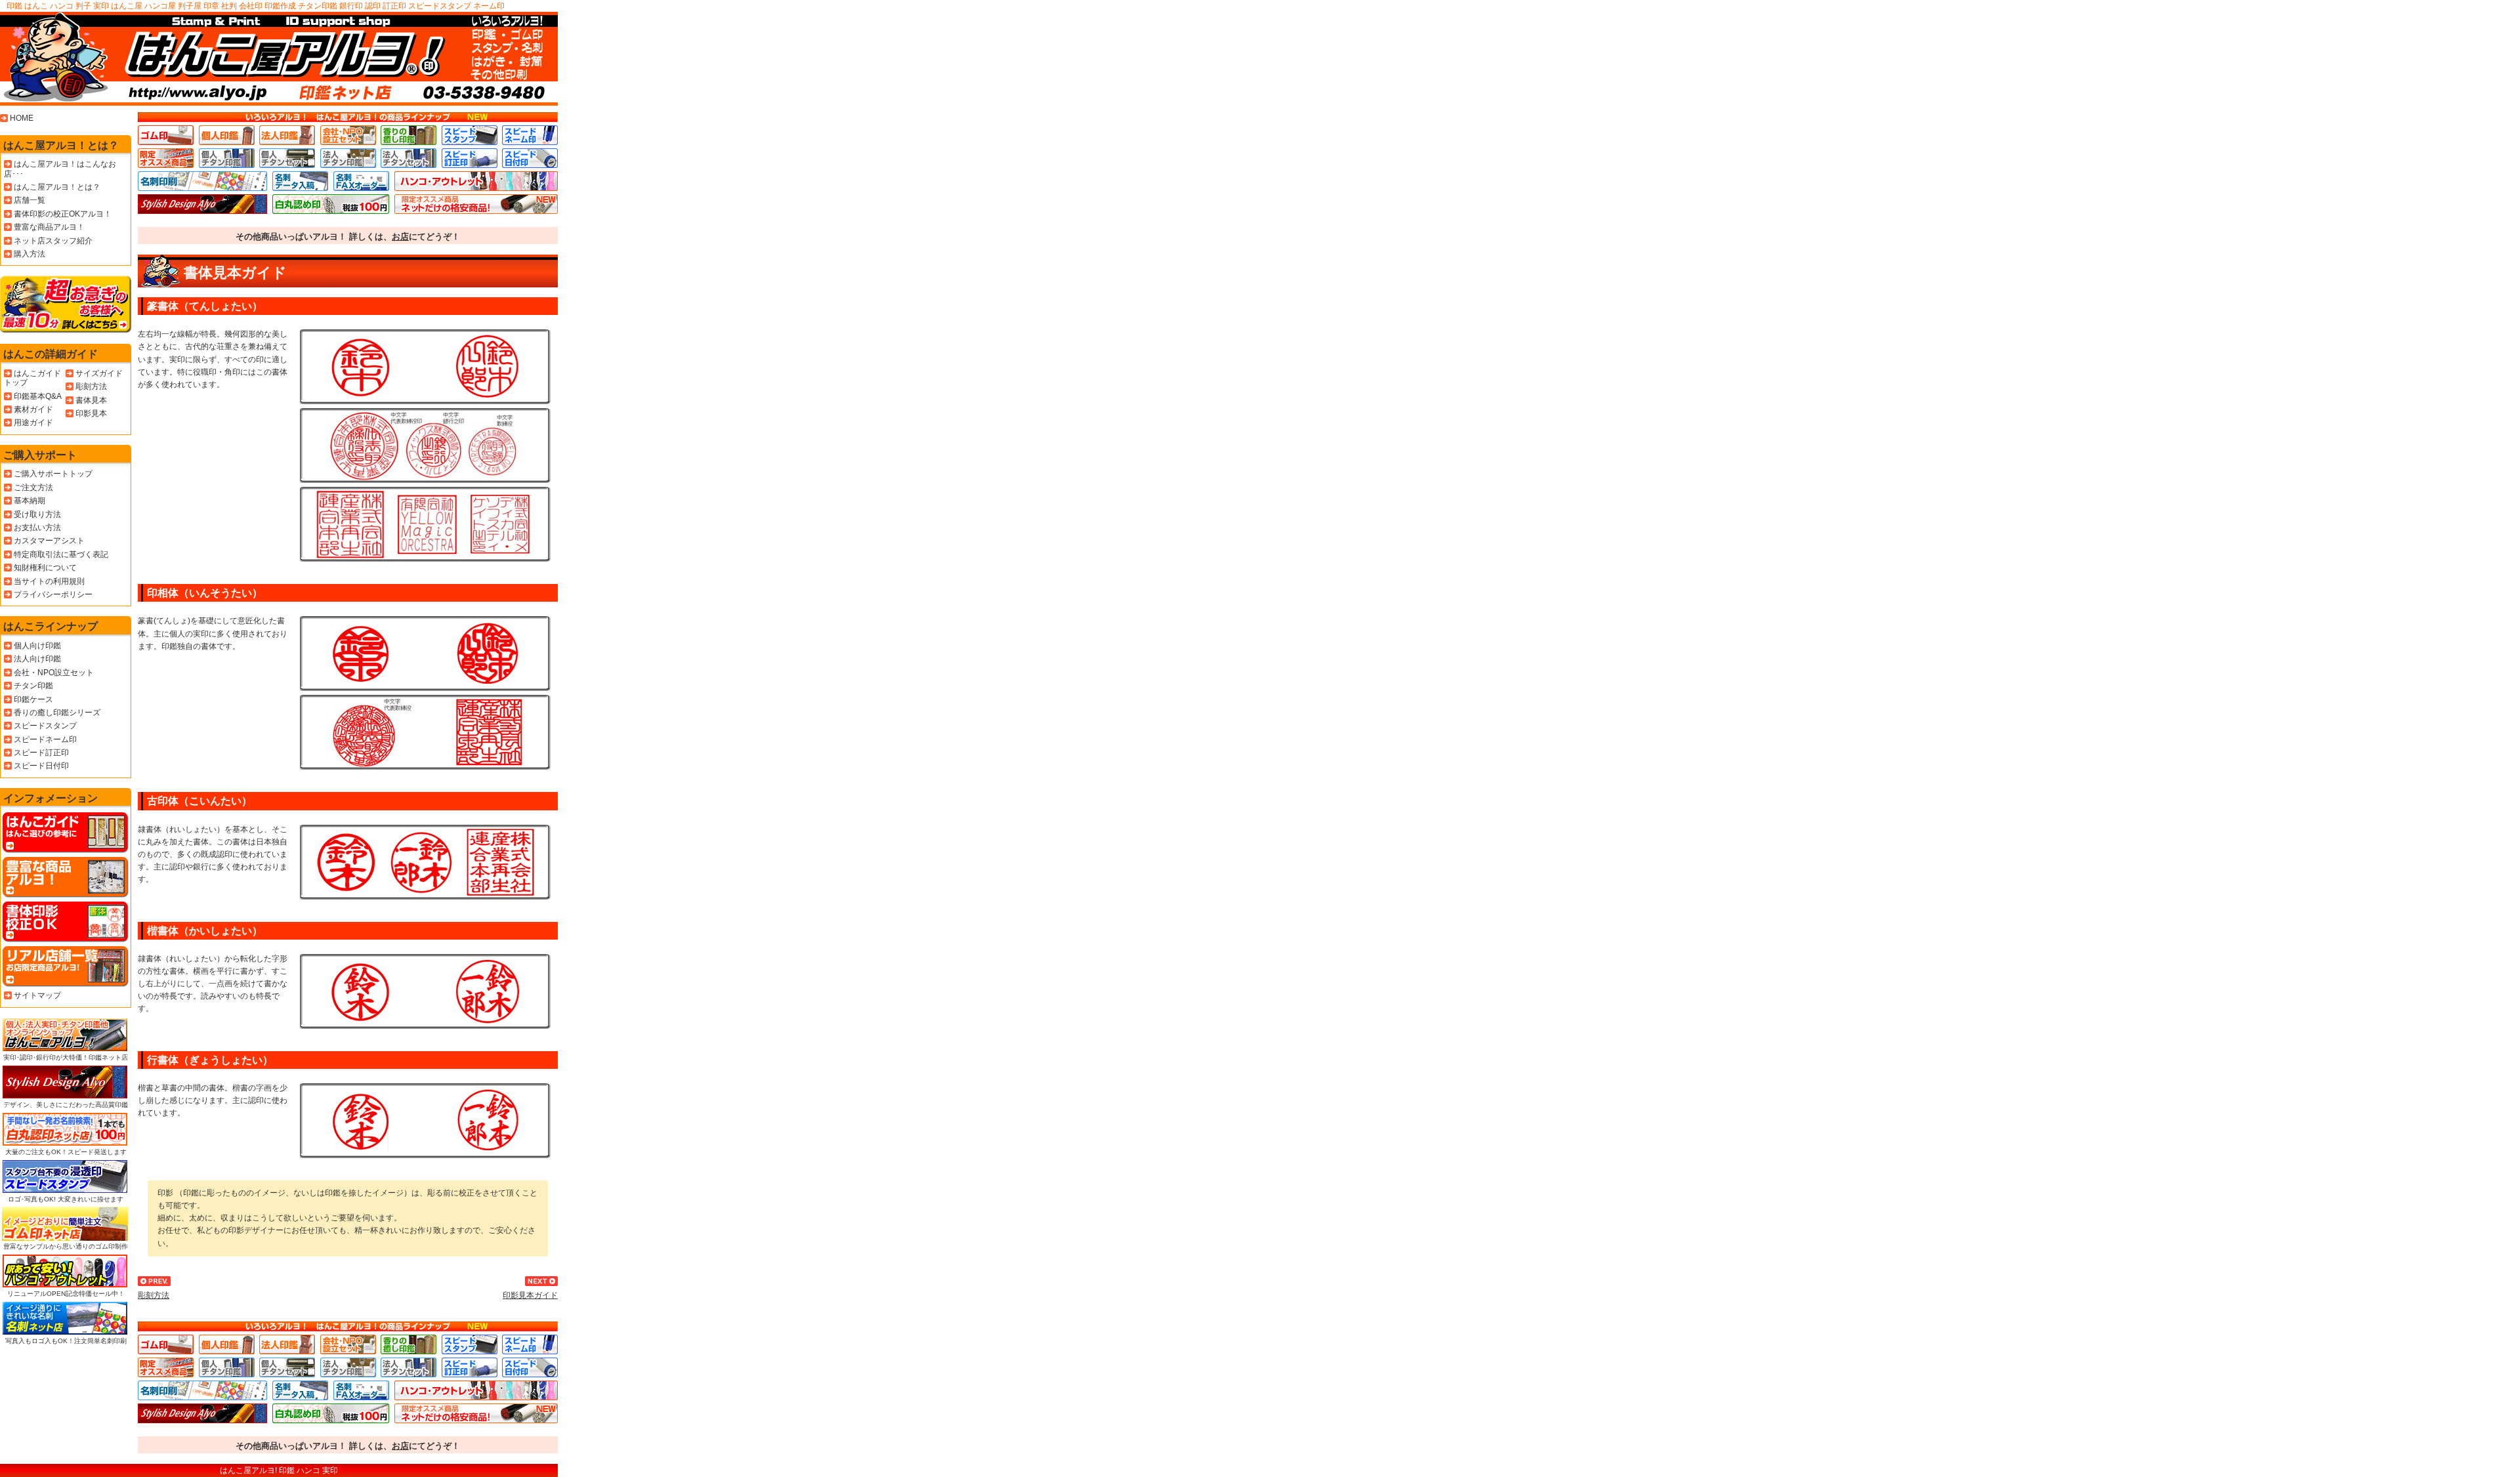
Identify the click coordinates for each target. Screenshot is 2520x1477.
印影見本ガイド (530, 1295)
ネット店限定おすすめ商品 (476, 204)
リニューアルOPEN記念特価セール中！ (66, 1294)
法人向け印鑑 (37, 659)
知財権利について (45, 568)
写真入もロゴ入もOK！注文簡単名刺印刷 (66, 1341)
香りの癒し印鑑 (409, 135)
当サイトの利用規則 (49, 581)
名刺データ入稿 (300, 181)
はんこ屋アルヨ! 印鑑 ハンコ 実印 (279, 1470)
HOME (22, 118)
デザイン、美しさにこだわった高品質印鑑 (66, 1105)
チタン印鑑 (33, 686)
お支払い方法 (37, 528)
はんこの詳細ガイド (51, 354)
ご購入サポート (40, 455)
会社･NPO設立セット (348, 135)
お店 (400, 237)
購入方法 (30, 254)
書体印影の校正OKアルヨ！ (63, 214)
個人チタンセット (287, 158)
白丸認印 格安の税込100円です (331, 204)
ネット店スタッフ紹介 (53, 241)
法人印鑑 (287, 135)
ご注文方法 (33, 488)
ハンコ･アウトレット (476, 181)
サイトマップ (37, 995)
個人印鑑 (227, 135)
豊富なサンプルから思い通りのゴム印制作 (66, 1246)
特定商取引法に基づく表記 (61, 554)
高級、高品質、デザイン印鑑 (202, 204)
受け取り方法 (37, 514)
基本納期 (30, 501)
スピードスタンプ (470, 135)
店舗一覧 (30, 200)
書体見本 (91, 400)
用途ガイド (33, 423)
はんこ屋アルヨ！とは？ (61, 145)
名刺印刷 (202, 181)
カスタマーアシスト (49, 541)
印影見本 (91, 413)
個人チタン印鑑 (227, 158)
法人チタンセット (409, 158)
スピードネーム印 (530, 135)
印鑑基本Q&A (38, 396)
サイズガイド (99, 373)
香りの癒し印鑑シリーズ (57, 713)
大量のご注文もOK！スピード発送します (66, 1152)
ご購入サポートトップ (53, 474)
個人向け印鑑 (37, 646)
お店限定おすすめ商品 (166, 158)
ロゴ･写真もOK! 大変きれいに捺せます (66, 1199)
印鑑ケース (33, 699)
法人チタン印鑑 (348, 158)
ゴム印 (166, 135)
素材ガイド (33, 409)
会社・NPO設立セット (54, 673)
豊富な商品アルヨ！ (49, 227)
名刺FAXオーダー (361, 181)
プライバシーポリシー (53, 594)
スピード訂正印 (470, 158)
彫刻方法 (154, 1295)
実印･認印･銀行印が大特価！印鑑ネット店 (66, 1057)
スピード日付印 (530, 158)
